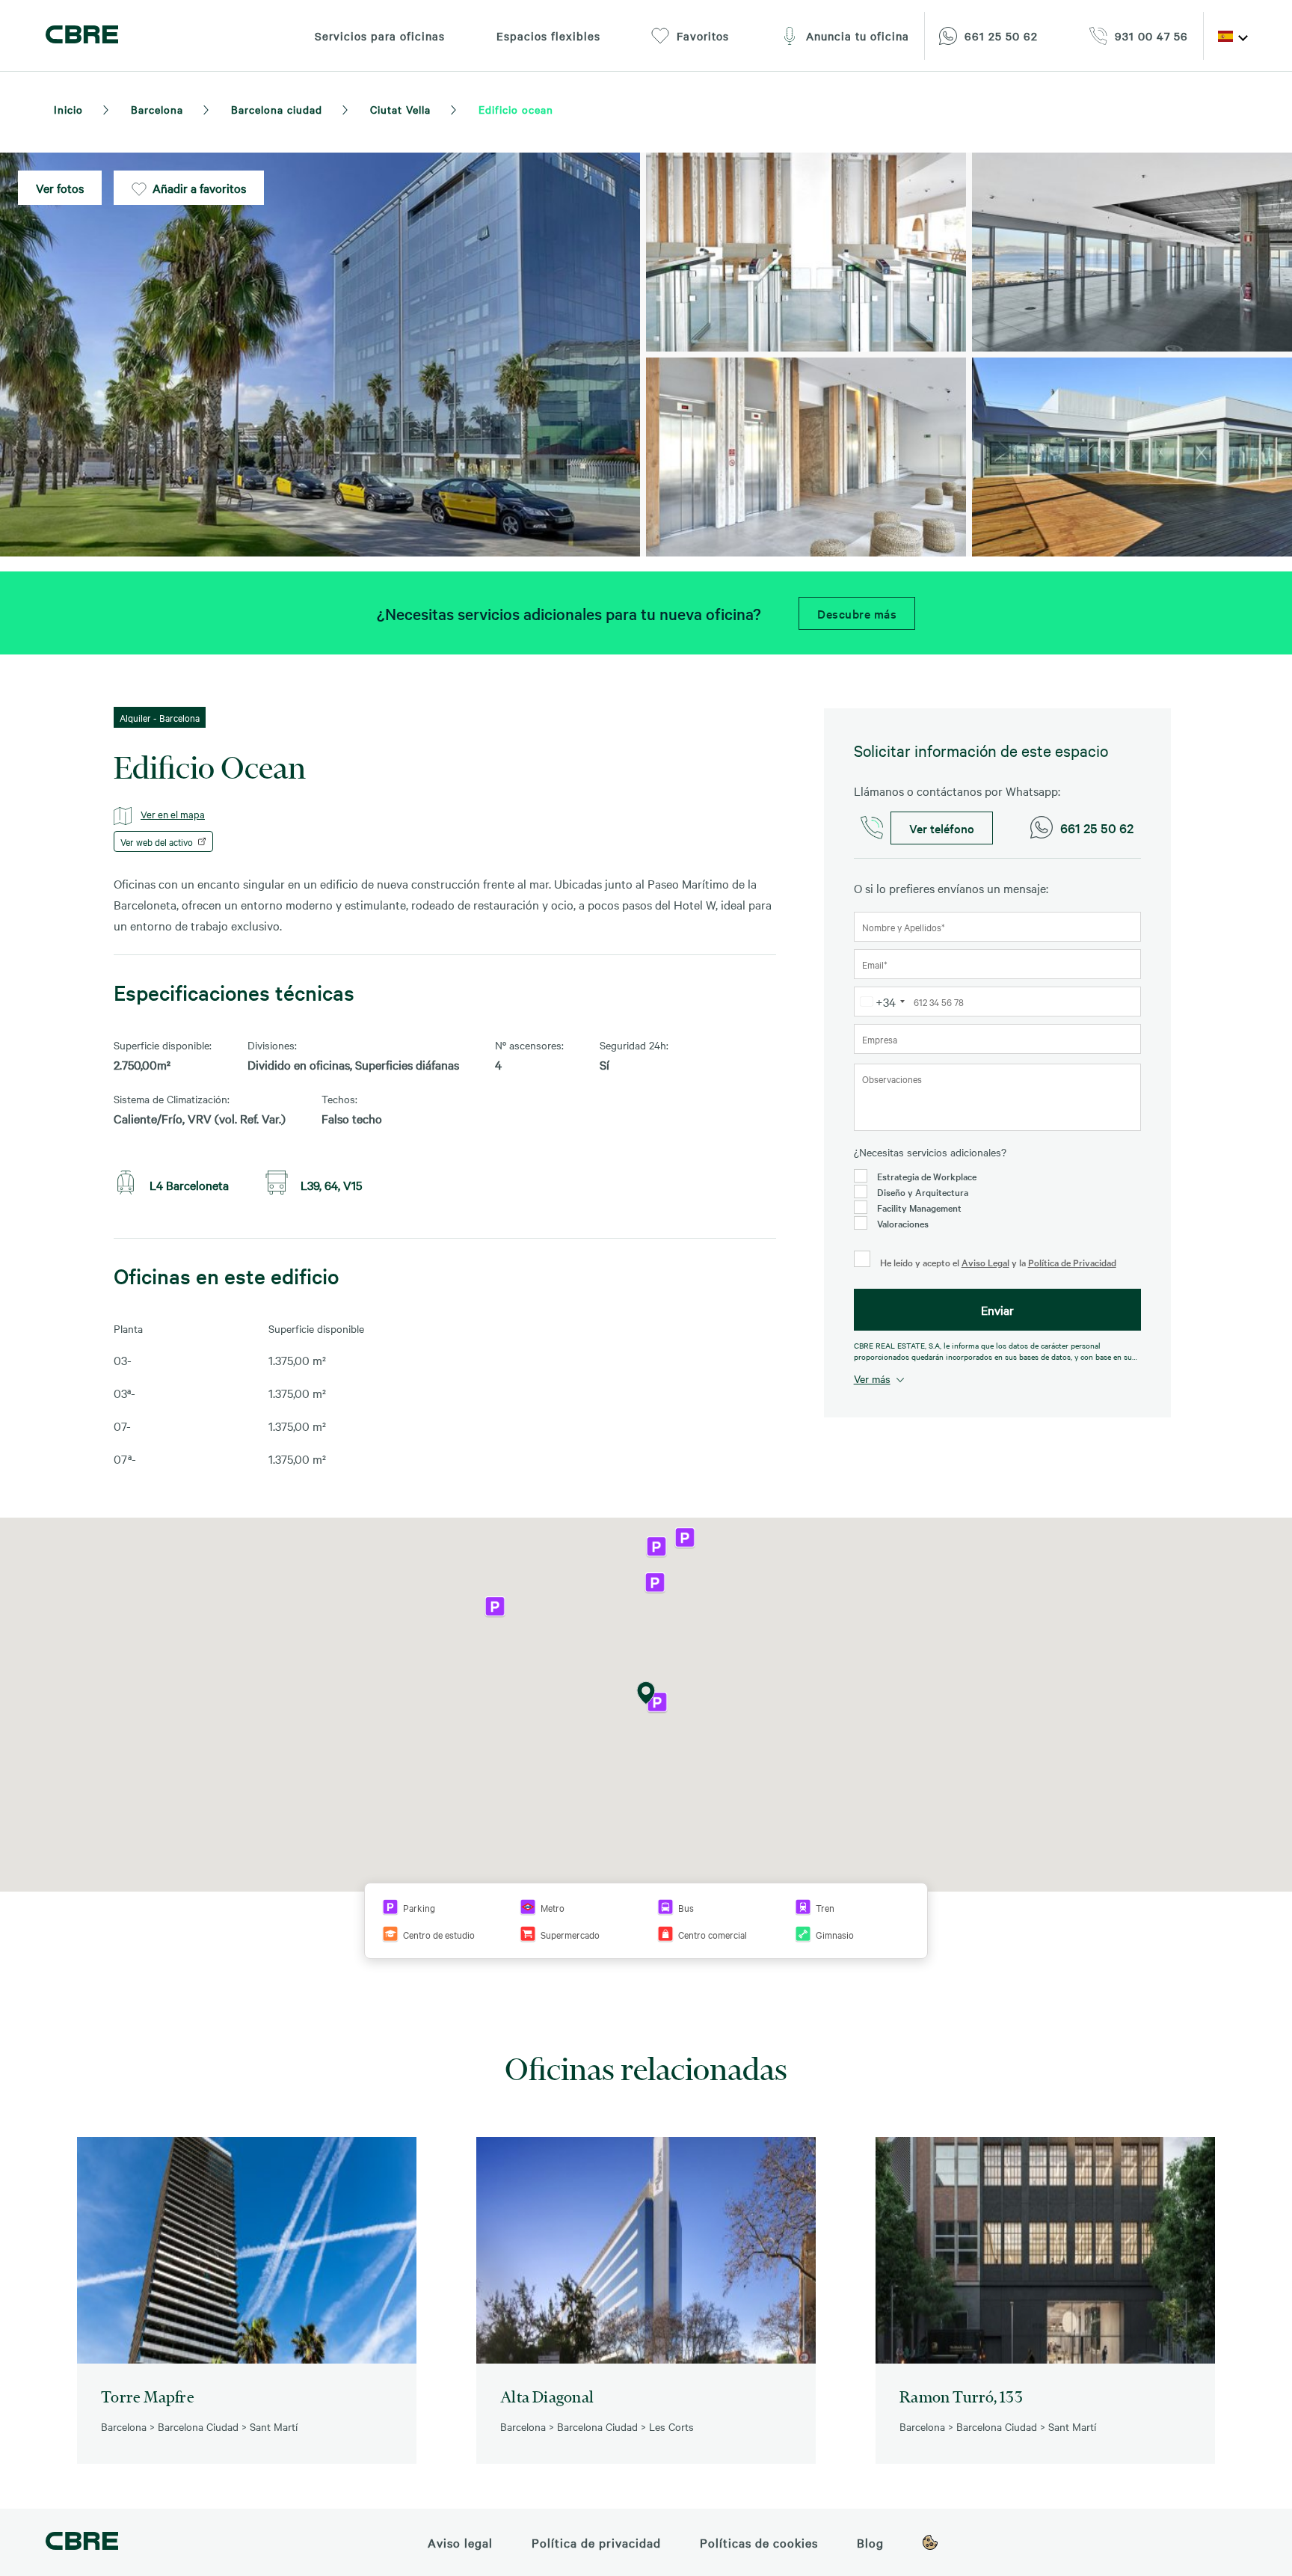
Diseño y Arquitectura (923, 1192)
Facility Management (919, 1207)
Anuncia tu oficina (858, 36)
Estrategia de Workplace (927, 1176)
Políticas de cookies (759, 2542)
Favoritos (703, 36)
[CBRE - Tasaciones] (82, 2543)
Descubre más (857, 613)
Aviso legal (460, 2542)
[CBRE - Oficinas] (82, 36)
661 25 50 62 (1097, 828)
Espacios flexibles (548, 36)
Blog (870, 2542)
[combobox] (882, 1002)
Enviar (997, 1310)
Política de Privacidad (1072, 1262)
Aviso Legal (985, 1262)
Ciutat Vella (400, 109)
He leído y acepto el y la (997, 1262)
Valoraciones (903, 1223)
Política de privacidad (596, 2542)
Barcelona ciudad (277, 109)
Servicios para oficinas (380, 36)
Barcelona (157, 109)
